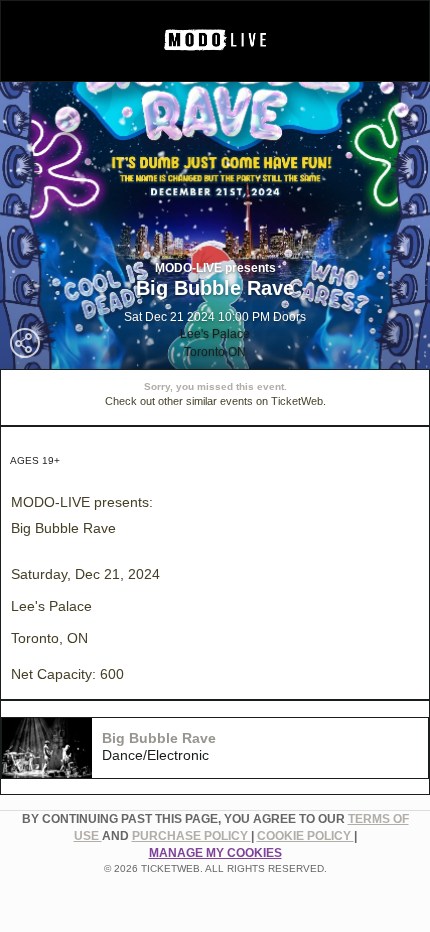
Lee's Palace (215, 334)
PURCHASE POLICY (191, 836)
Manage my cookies (215, 853)
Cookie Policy (305, 836)
